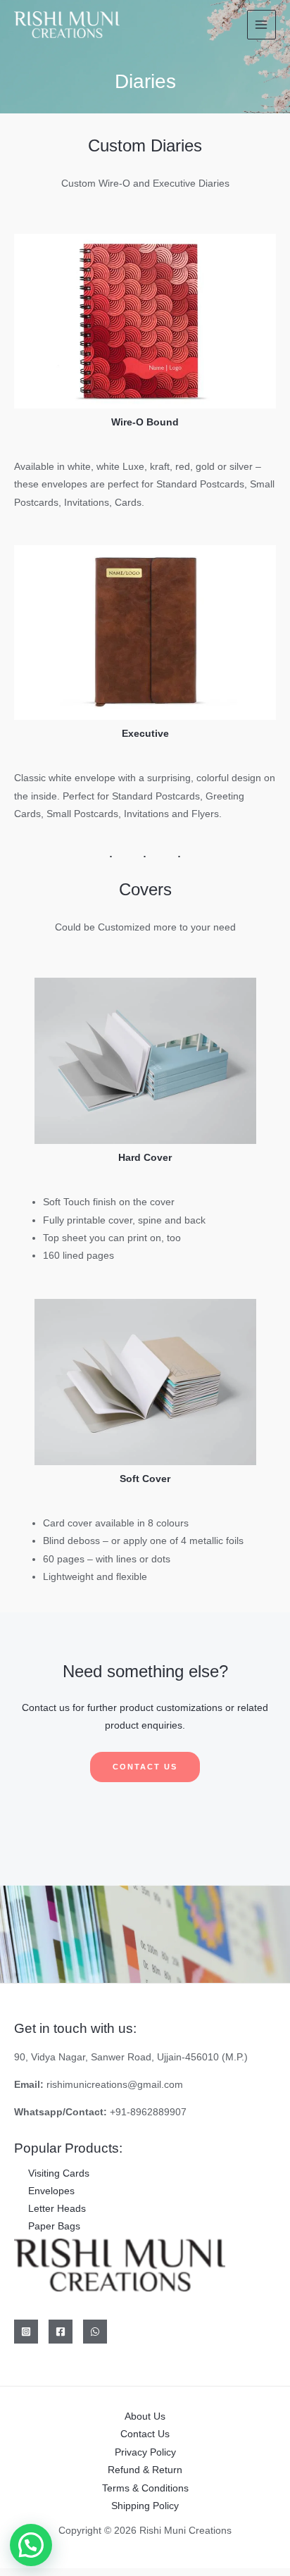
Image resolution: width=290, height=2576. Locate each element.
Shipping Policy (145, 2506)
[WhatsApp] (95, 2332)
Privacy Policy (145, 2452)
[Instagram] (26, 2332)
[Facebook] (61, 2332)
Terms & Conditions (145, 2488)
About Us (145, 2416)
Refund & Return (145, 2470)
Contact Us (145, 2434)
